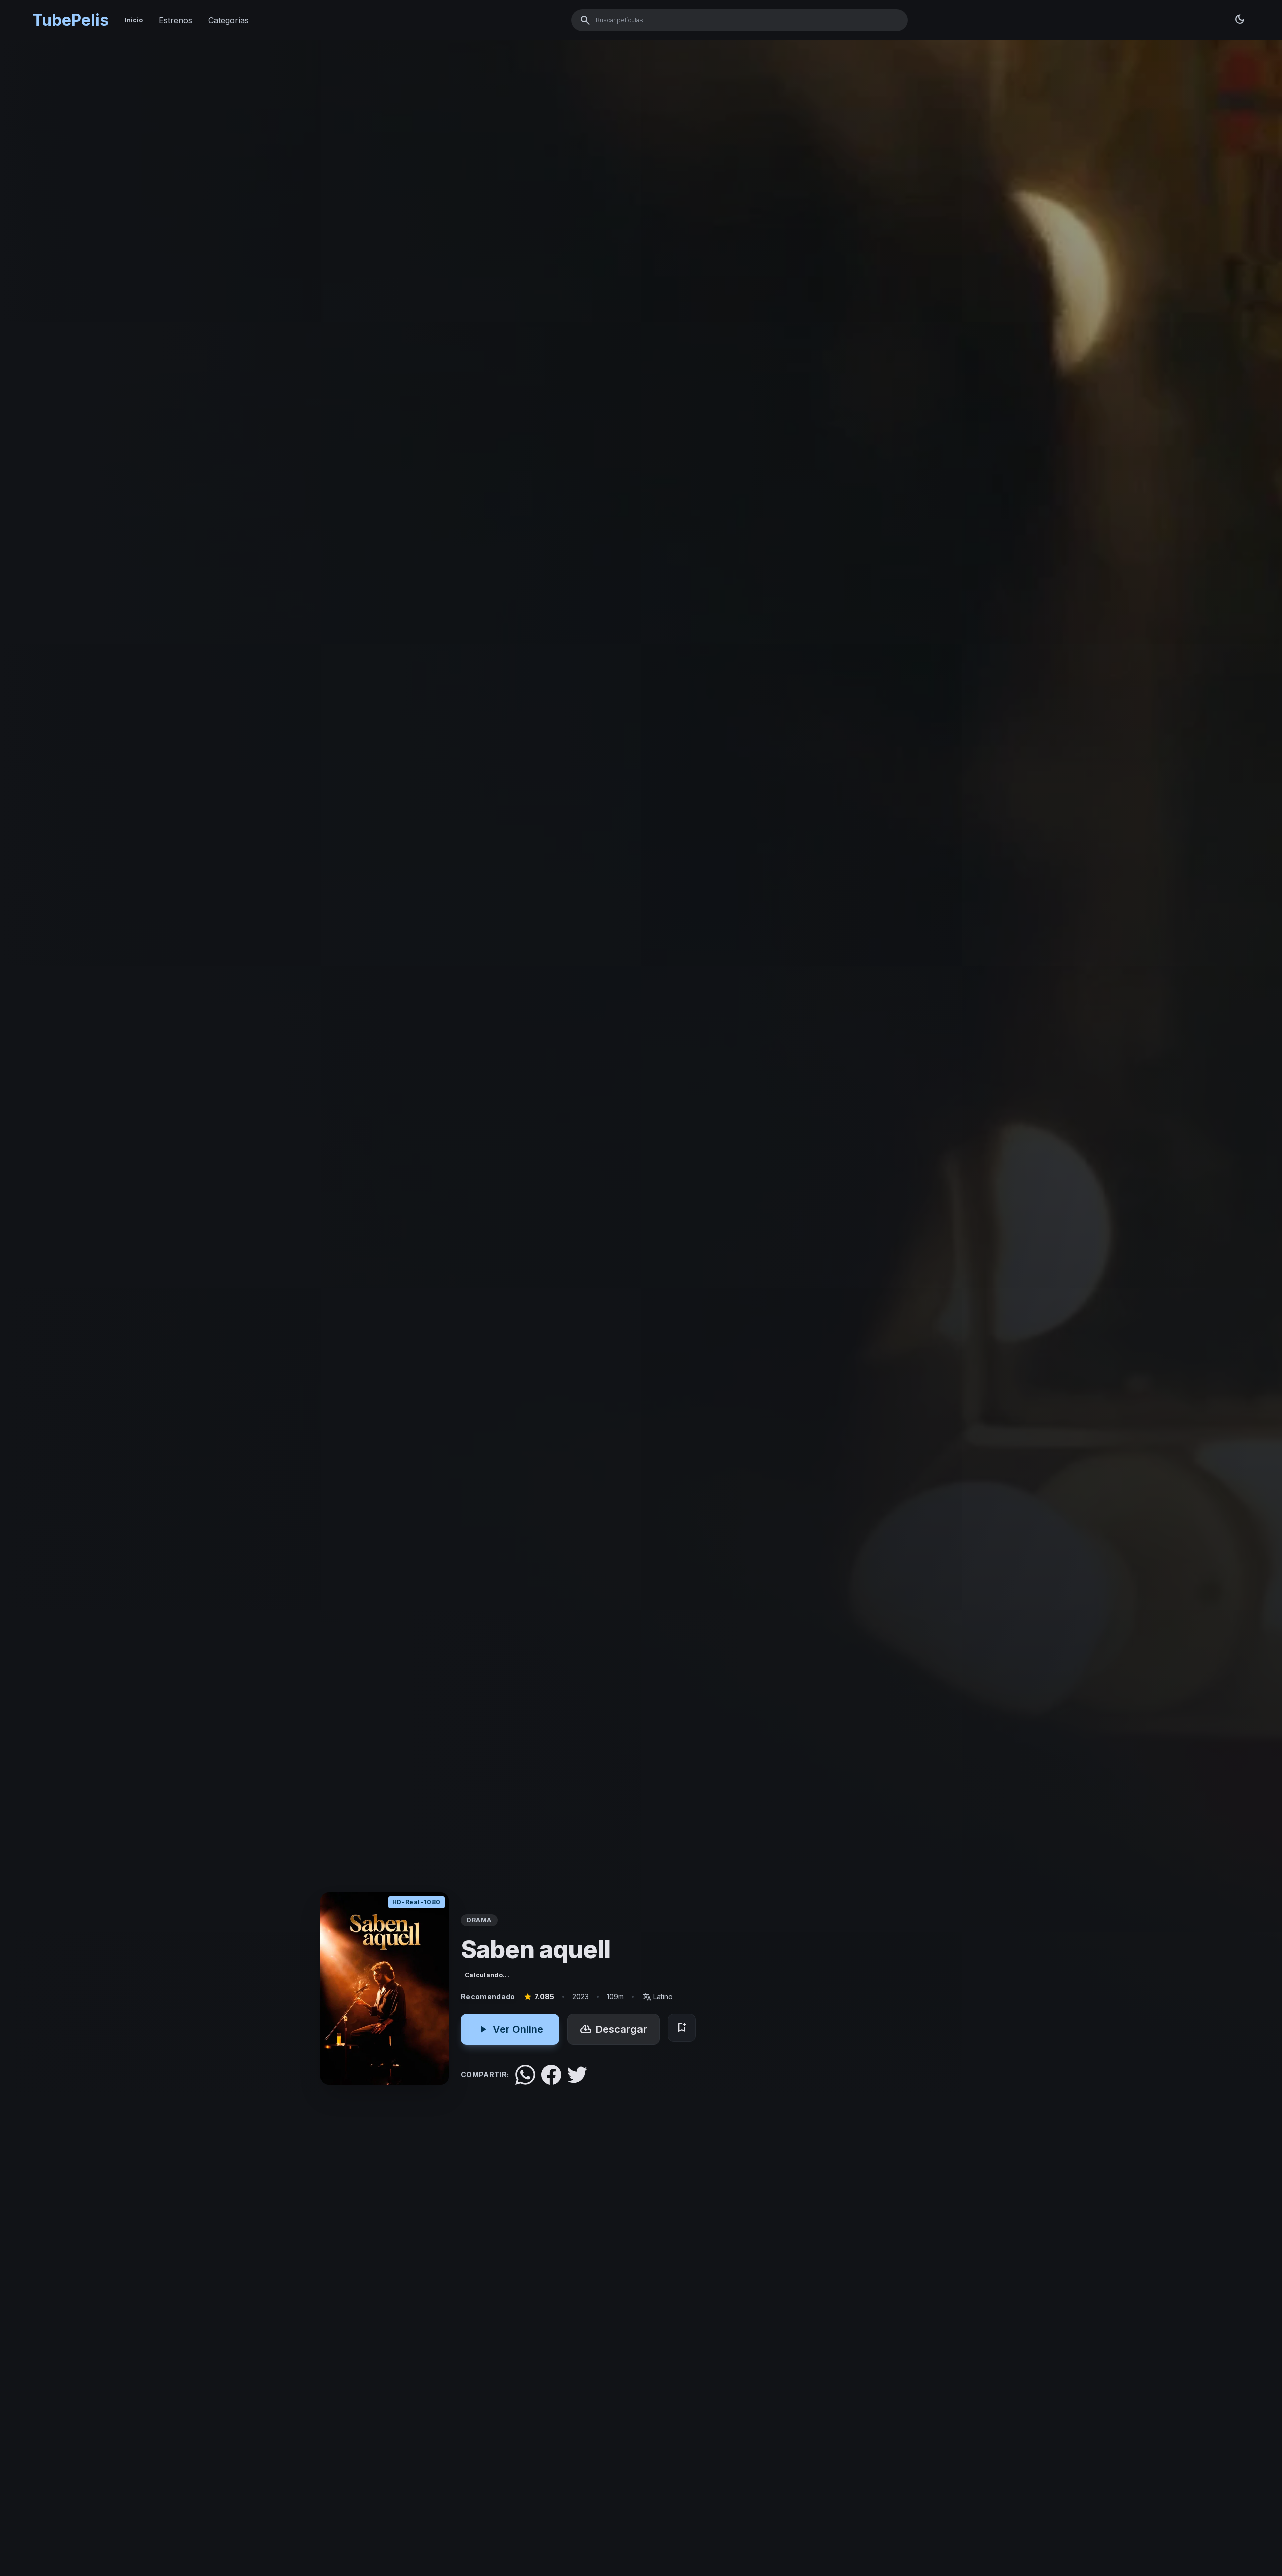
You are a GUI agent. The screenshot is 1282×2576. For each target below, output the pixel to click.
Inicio (134, 20)
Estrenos (176, 20)
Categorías (229, 20)
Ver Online (510, 2029)
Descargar (613, 2029)
